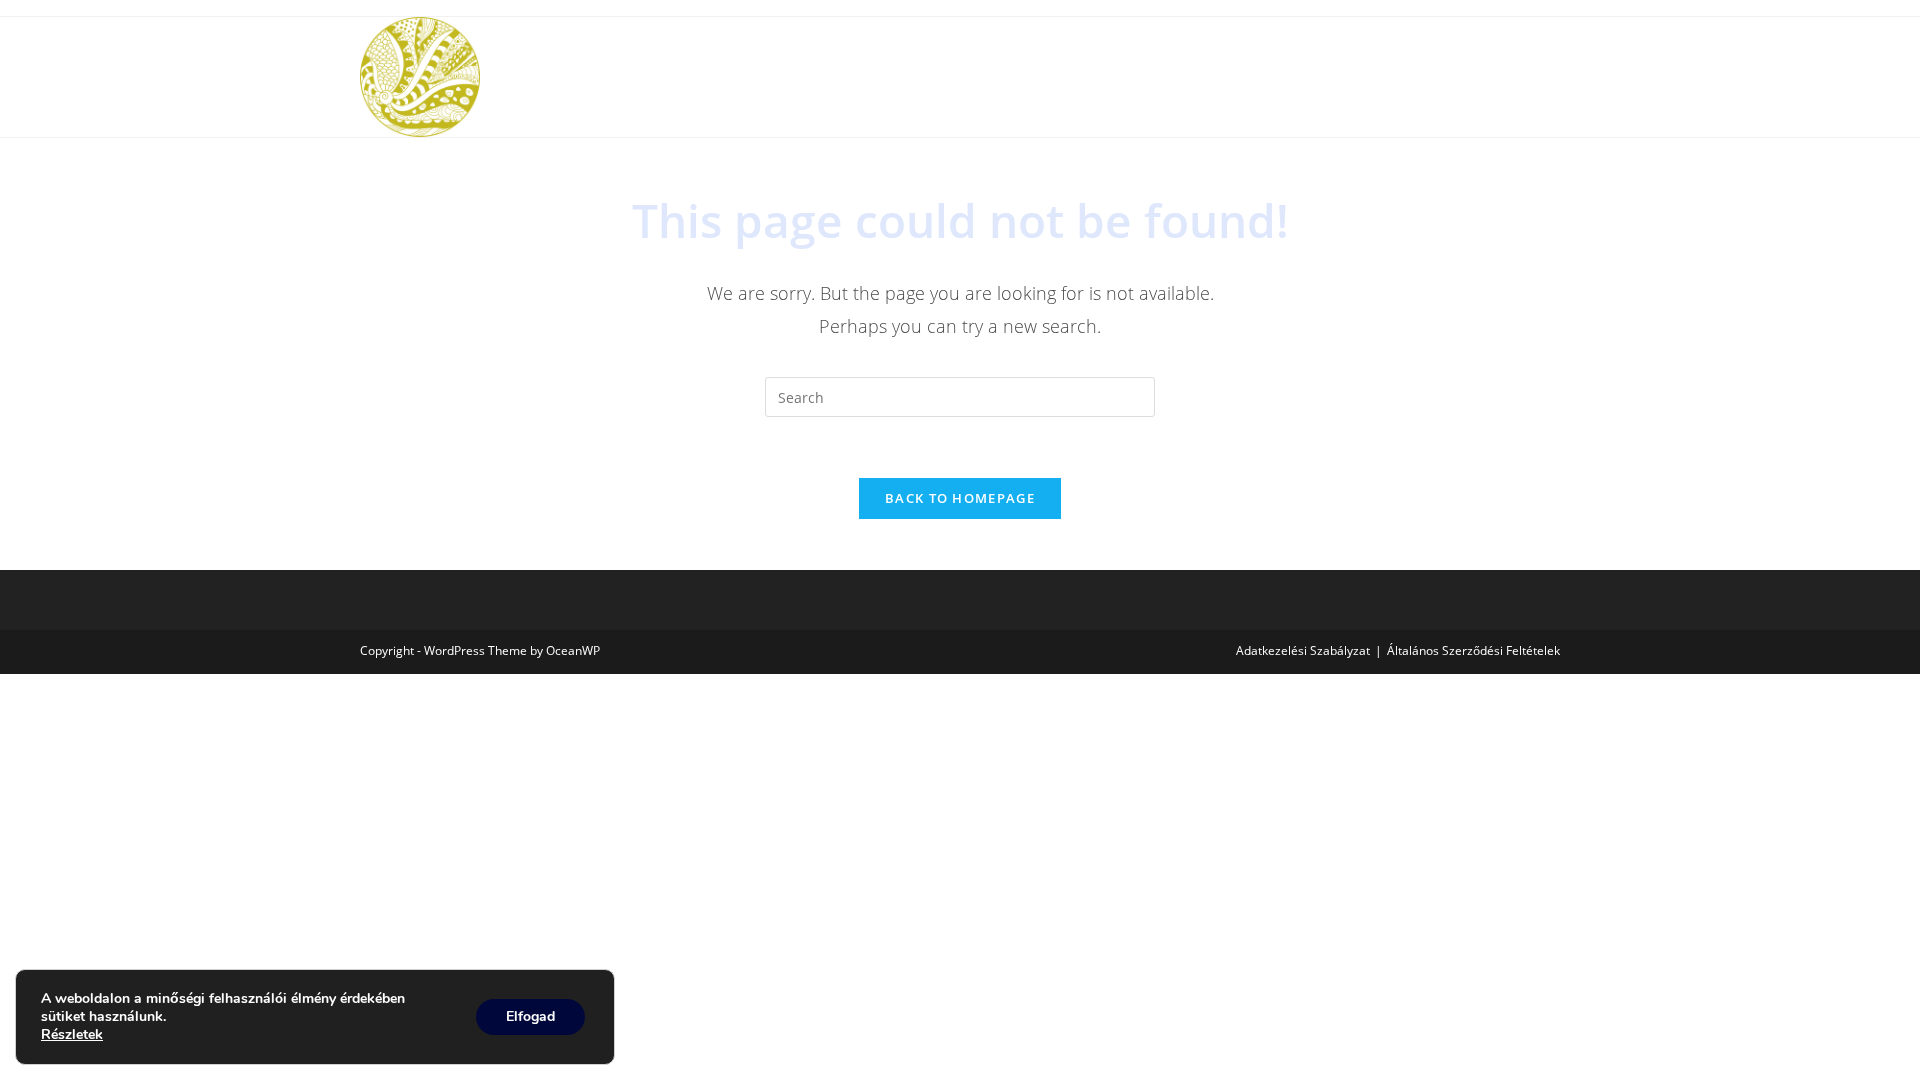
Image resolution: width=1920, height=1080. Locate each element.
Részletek (72, 1035)
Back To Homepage (960, 498)
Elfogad (530, 1016)
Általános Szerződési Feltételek (1473, 650)
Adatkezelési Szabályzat (1303, 650)
